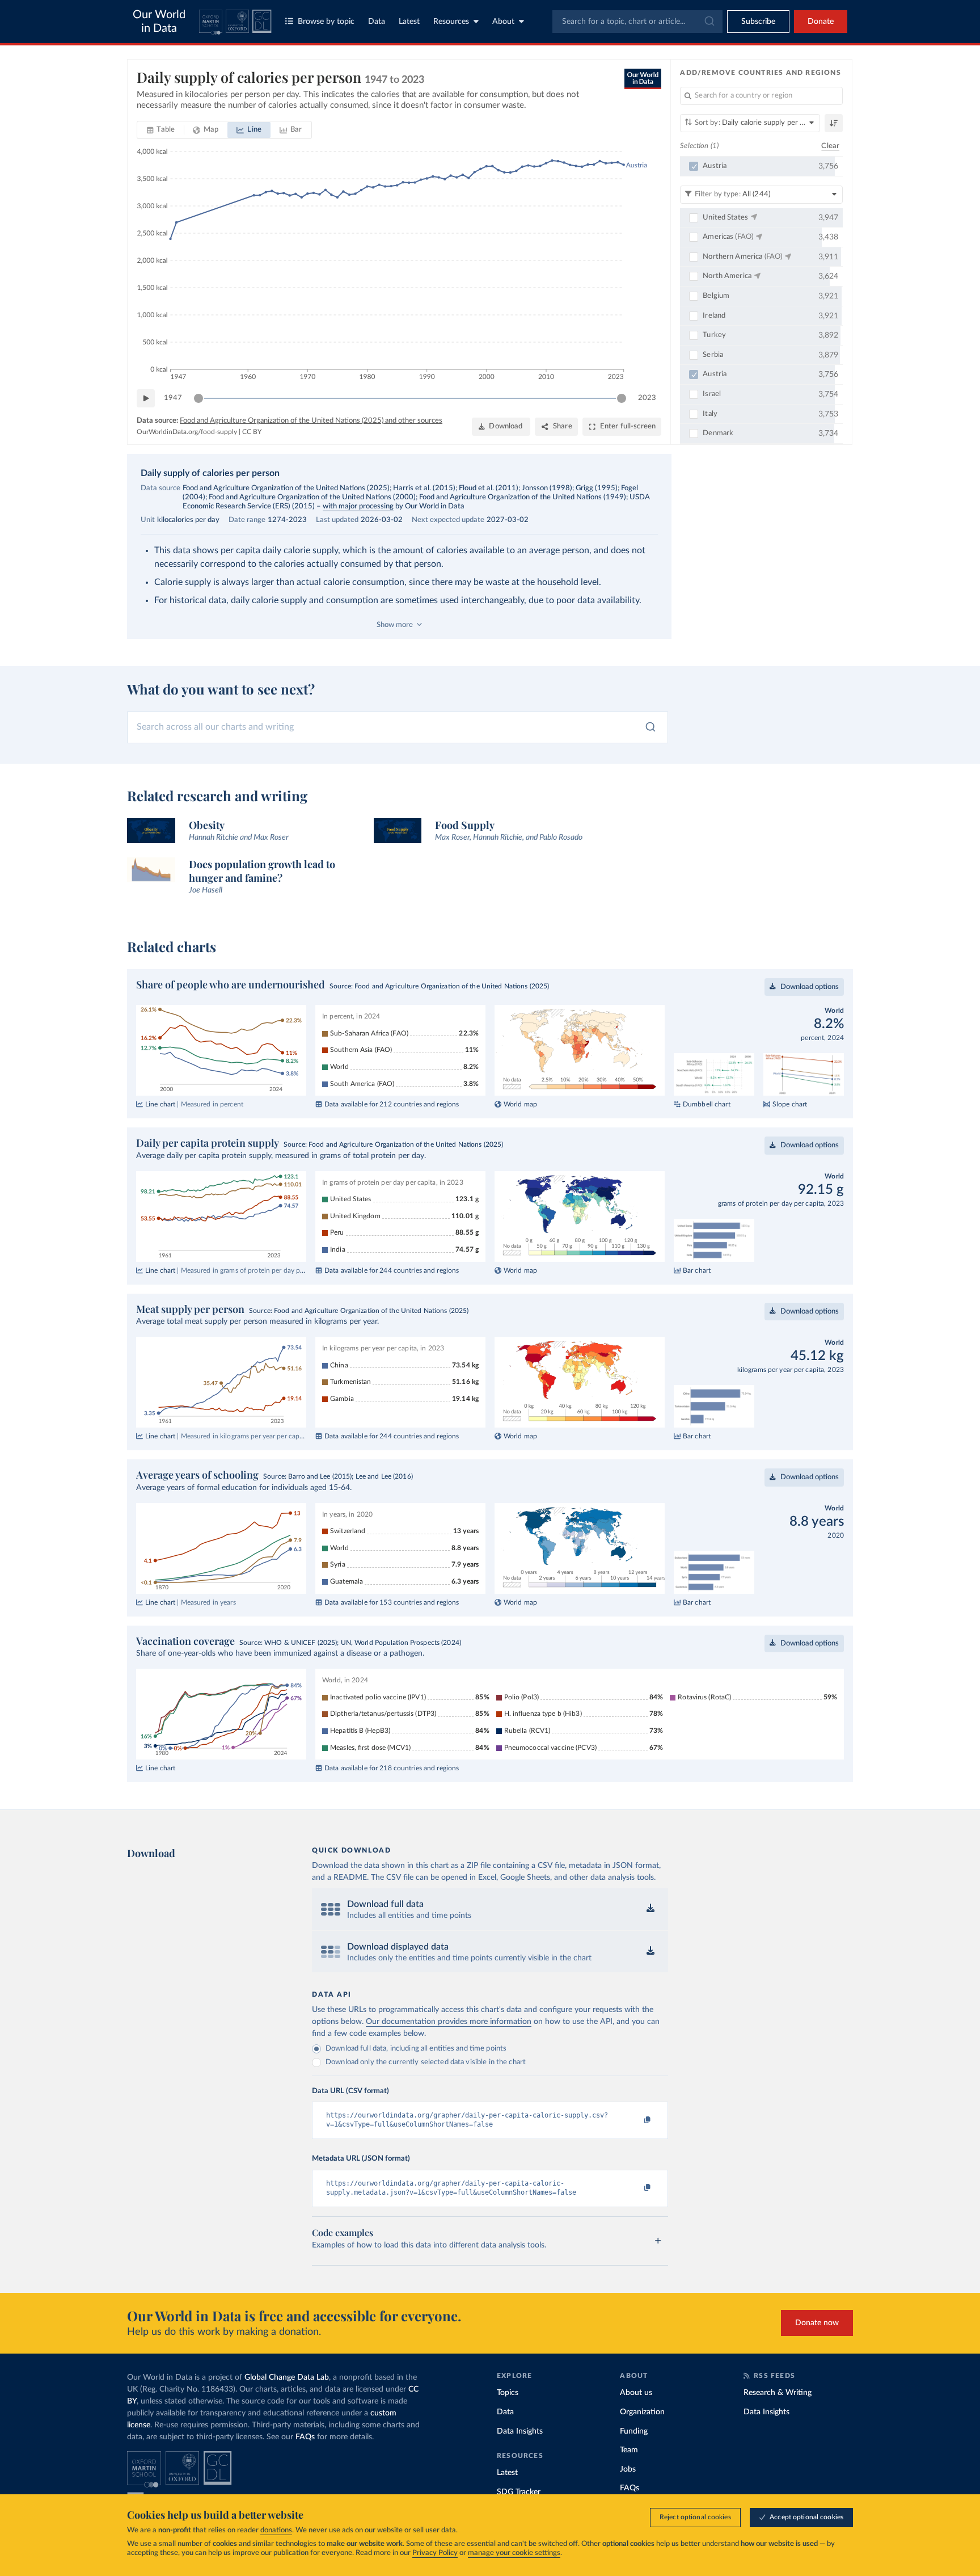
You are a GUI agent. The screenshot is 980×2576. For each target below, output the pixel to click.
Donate (821, 22)
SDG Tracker (519, 2492)
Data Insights (520, 2431)
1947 (173, 398)
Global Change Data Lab (287, 2377)
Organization (642, 2412)
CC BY (252, 432)
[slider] (198, 398)
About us (636, 2393)
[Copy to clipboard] (636, 2120)
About (503, 22)
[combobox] (637, 22)
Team (629, 2450)
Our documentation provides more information (449, 2022)
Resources (451, 22)
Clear (830, 146)
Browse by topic (326, 22)
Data (377, 22)
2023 (647, 398)
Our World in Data (159, 22)
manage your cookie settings (514, 2553)
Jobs (628, 2469)
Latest (409, 22)
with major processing (358, 506)
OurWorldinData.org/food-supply (187, 432)
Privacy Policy (435, 2553)
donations (276, 2530)
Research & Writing (778, 2393)
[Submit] (709, 22)
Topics (508, 2393)
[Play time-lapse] (146, 398)
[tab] (161, 130)
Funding (634, 2431)
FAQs (305, 2437)
